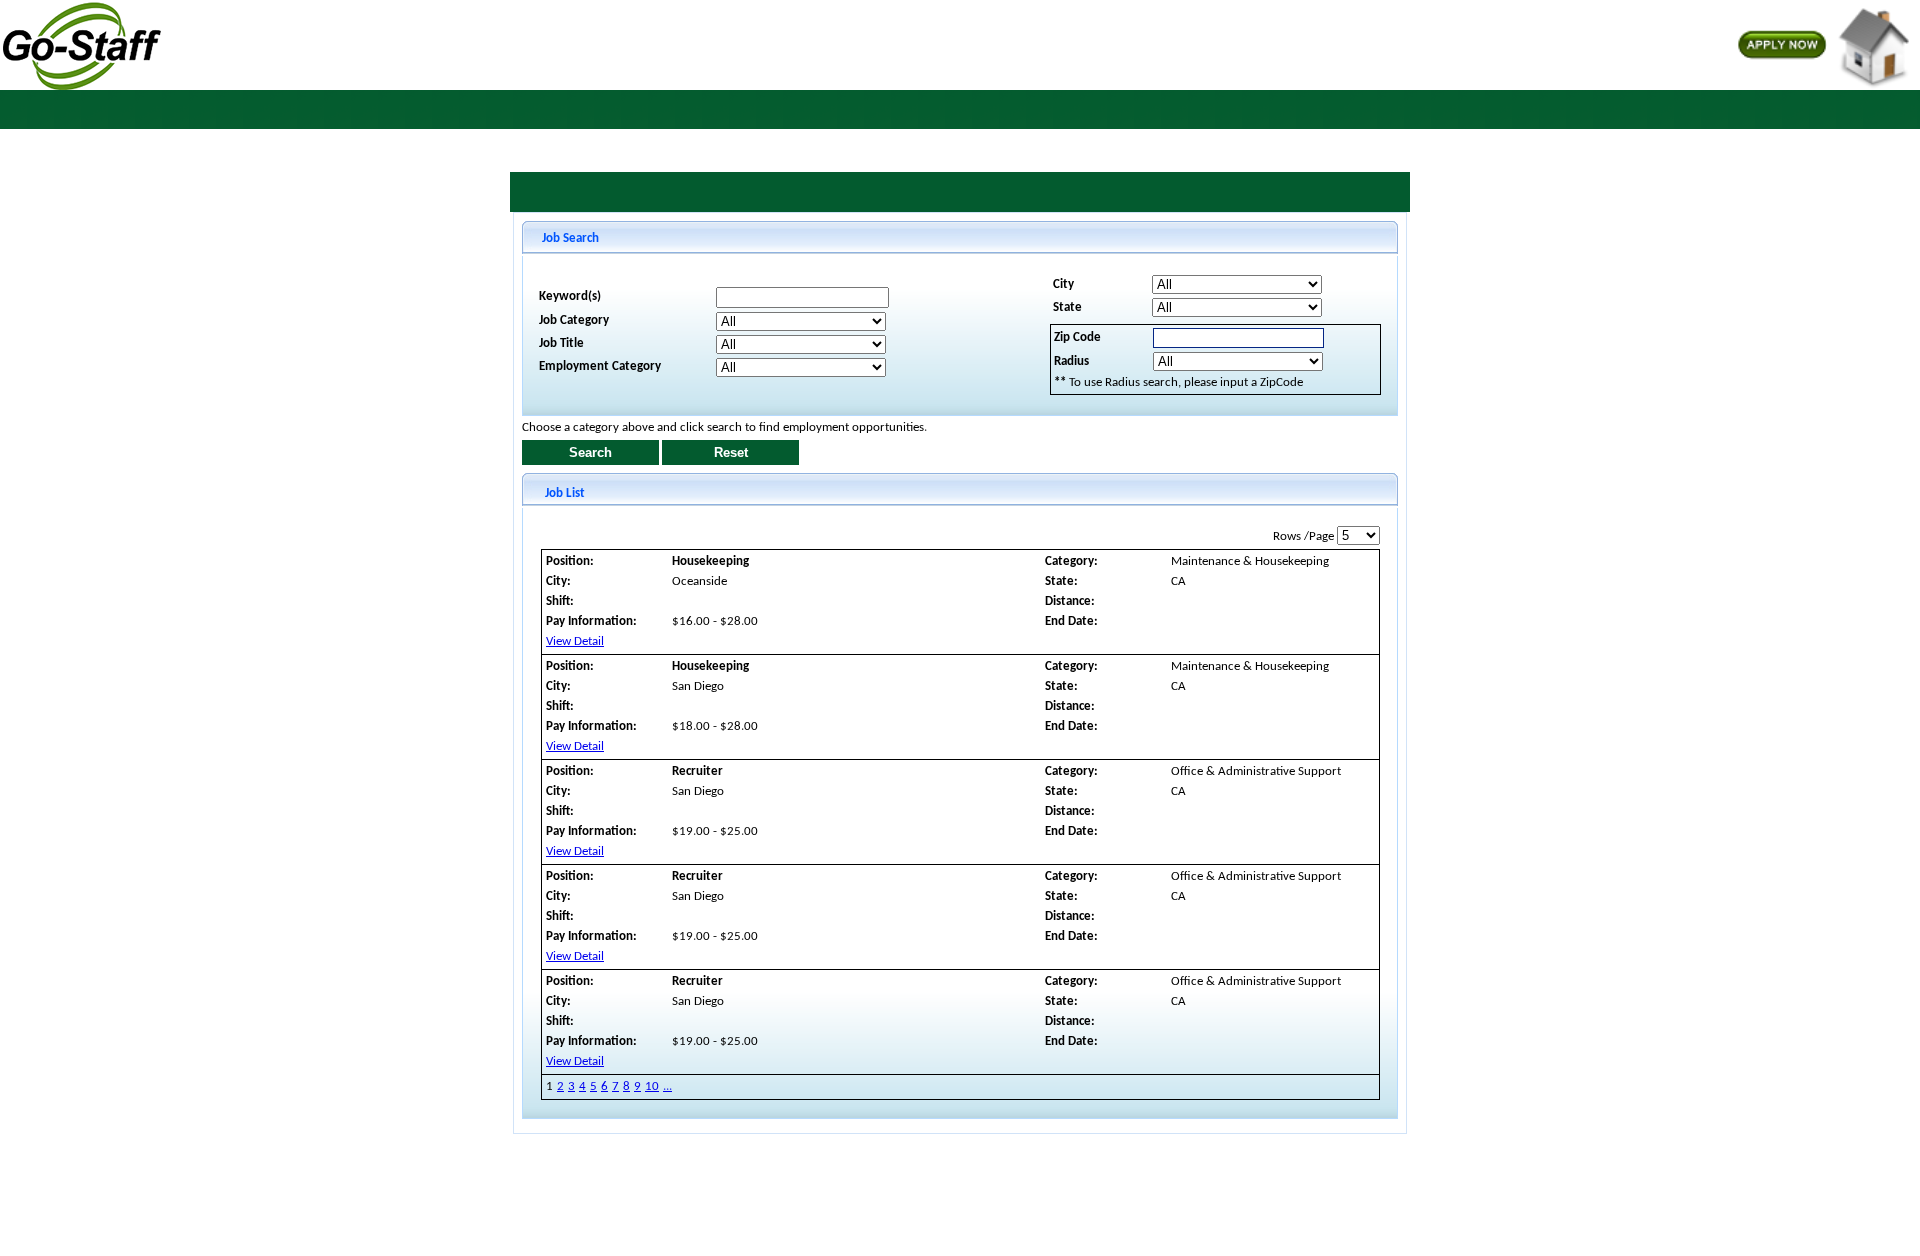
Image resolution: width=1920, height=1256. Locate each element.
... (667, 1086)
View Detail (575, 641)
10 (652, 1086)
